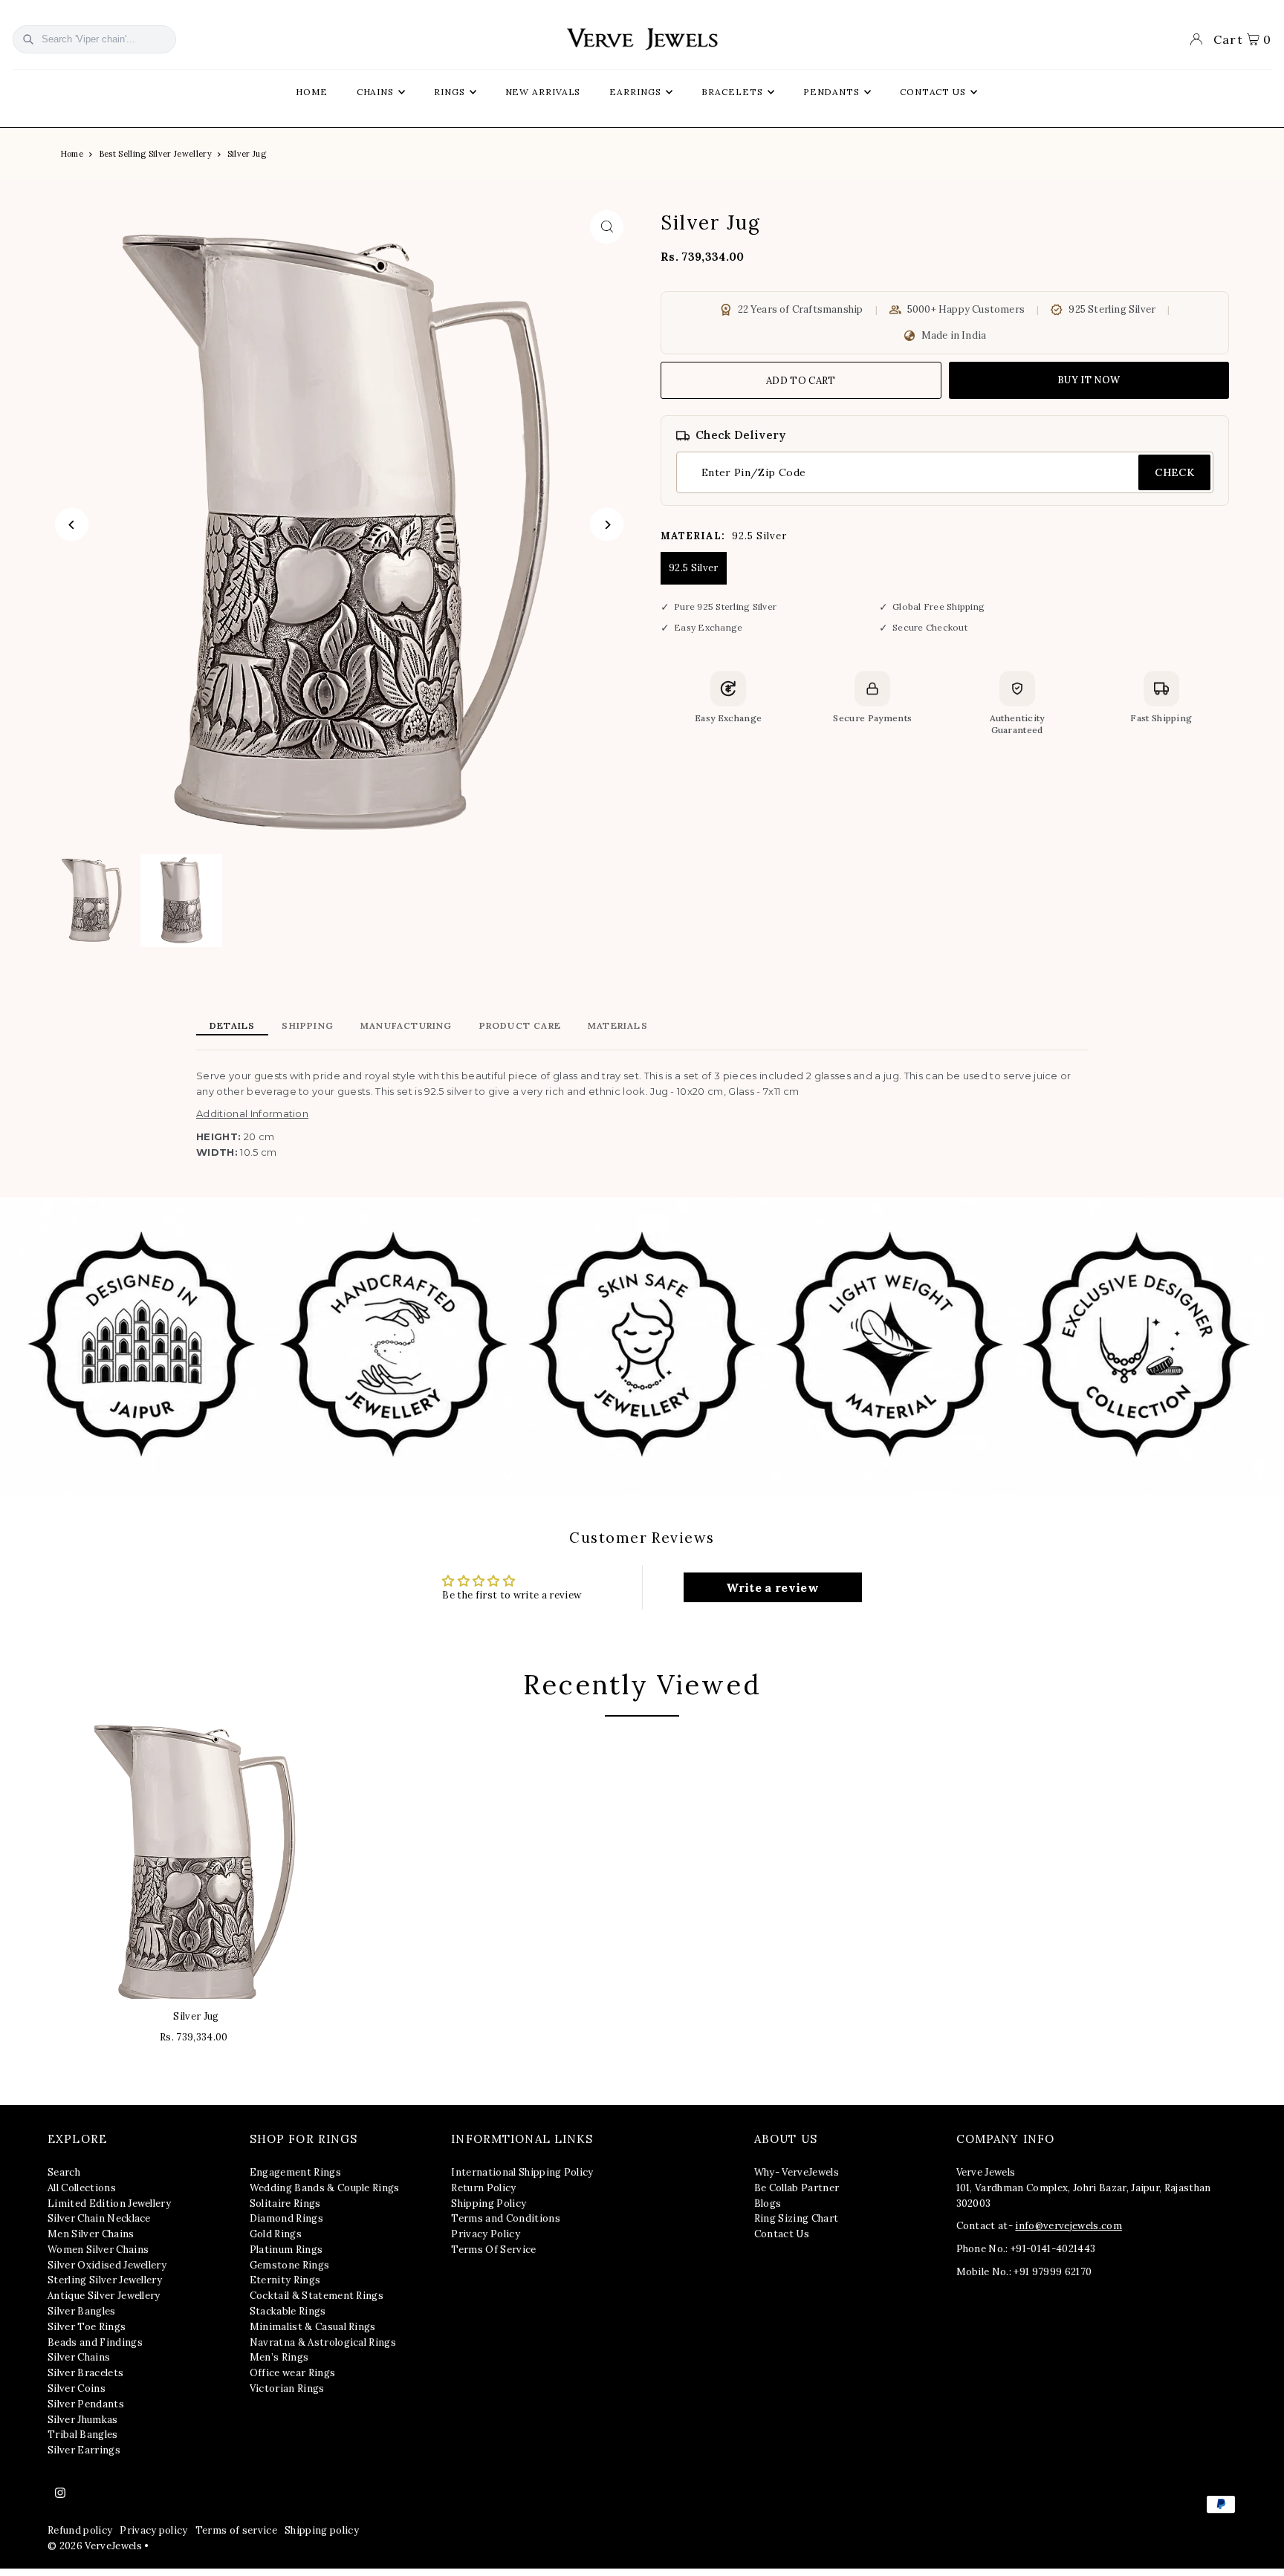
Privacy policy (154, 2530)
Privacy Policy (486, 2234)
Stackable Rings (288, 2311)
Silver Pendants (86, 2404)
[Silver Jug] (196, 1861)
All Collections (82, 2188)
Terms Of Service (493, 2250)
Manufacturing (406, 1025)
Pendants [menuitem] (831, 92)
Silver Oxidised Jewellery (107, 2265)
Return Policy (483, 2188)
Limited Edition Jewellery (109, 2203)
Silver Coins (77, 2388)
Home (72, 154)
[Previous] (72, 525)
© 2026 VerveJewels (95, 2546)
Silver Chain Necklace (99, 2218)
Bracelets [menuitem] (732, 92)
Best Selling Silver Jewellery (155, 154)
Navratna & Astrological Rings (323, 2342)
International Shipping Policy (522, 2172)
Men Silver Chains (91, 2234)
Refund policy (80, 2530)
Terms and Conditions (506, 2218)
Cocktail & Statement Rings (317, 2296)
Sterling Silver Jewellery (105, 2280)
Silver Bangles (82, 2311)
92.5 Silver (694, 568)
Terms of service (236, 2530)
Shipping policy (322, 2530)
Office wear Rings (293, 2373)
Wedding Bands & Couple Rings (325, 2188)
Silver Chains (79, 2357)
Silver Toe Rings (87, 2327)
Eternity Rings (285, 2280)
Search (64, 2172)
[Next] (607, 525)
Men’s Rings (279, 2357)
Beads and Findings (95, 2342)
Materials (618, 1025)
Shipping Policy (489, 2203)
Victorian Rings (287, 2388)
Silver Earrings (84, 2450)
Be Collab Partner (797, 2188)
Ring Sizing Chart (797, 2218)
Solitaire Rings (285, 2203)
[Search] (28, 39)
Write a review (772, 1587)
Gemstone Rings (290, 2265)
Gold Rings (276, 2234)
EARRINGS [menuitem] (635, 92)
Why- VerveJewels (797, 2172)
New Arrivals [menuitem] (543, 92)
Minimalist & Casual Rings (313, 2327)
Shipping (308, 1025)
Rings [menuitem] (450, 92)
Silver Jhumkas (83, 2420)
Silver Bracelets (85, 2373)
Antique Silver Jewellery (104, 2296)
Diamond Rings (286, 2218)
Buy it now (1089, 380)
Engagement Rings (295, 2172)
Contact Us (782, 2234)
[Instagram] (60, 2494)
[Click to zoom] (607, 227)
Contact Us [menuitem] (933, 92)
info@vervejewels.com (1069, 2226)
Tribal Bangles (83, 2434)
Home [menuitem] (312, 92)
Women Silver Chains (98, 2250)
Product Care (520, 1025)
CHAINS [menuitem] (375, 92)
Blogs (768, 2203)
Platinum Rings (286, 2250)
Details (232, 1025)
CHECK (1174, 472)
